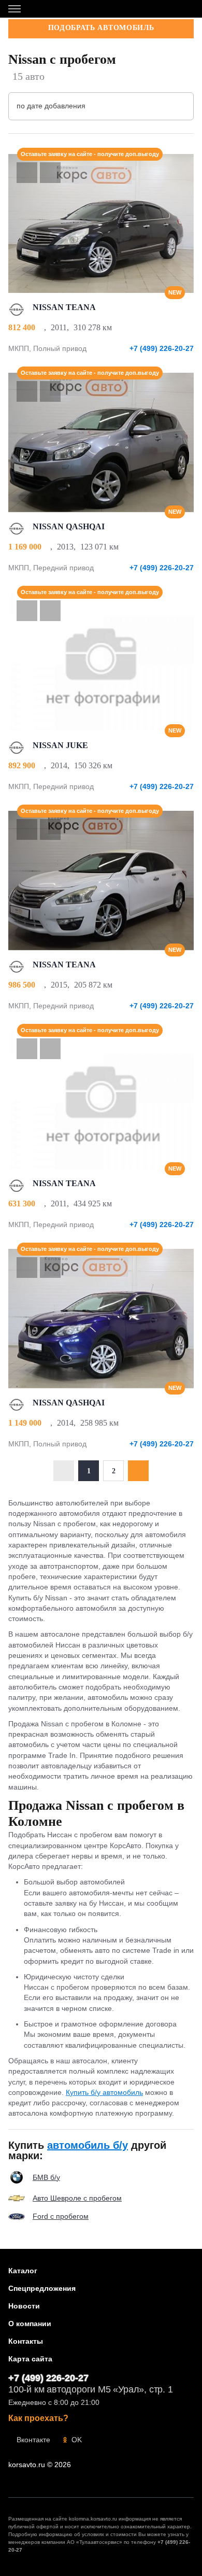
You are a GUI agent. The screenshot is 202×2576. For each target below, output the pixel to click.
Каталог (23, 2271)
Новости (24, 2306)
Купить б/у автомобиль (104, 2092)
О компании (30, 2324)
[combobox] (101, 106)
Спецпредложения (42, 2288)
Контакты (26, 2341)
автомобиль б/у (88, 2145)
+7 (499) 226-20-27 (162, 348)
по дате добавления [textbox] (51, 106)
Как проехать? (38, 2418)
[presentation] (181, 223)
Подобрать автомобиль (101, 28)
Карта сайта (30, 2359)
